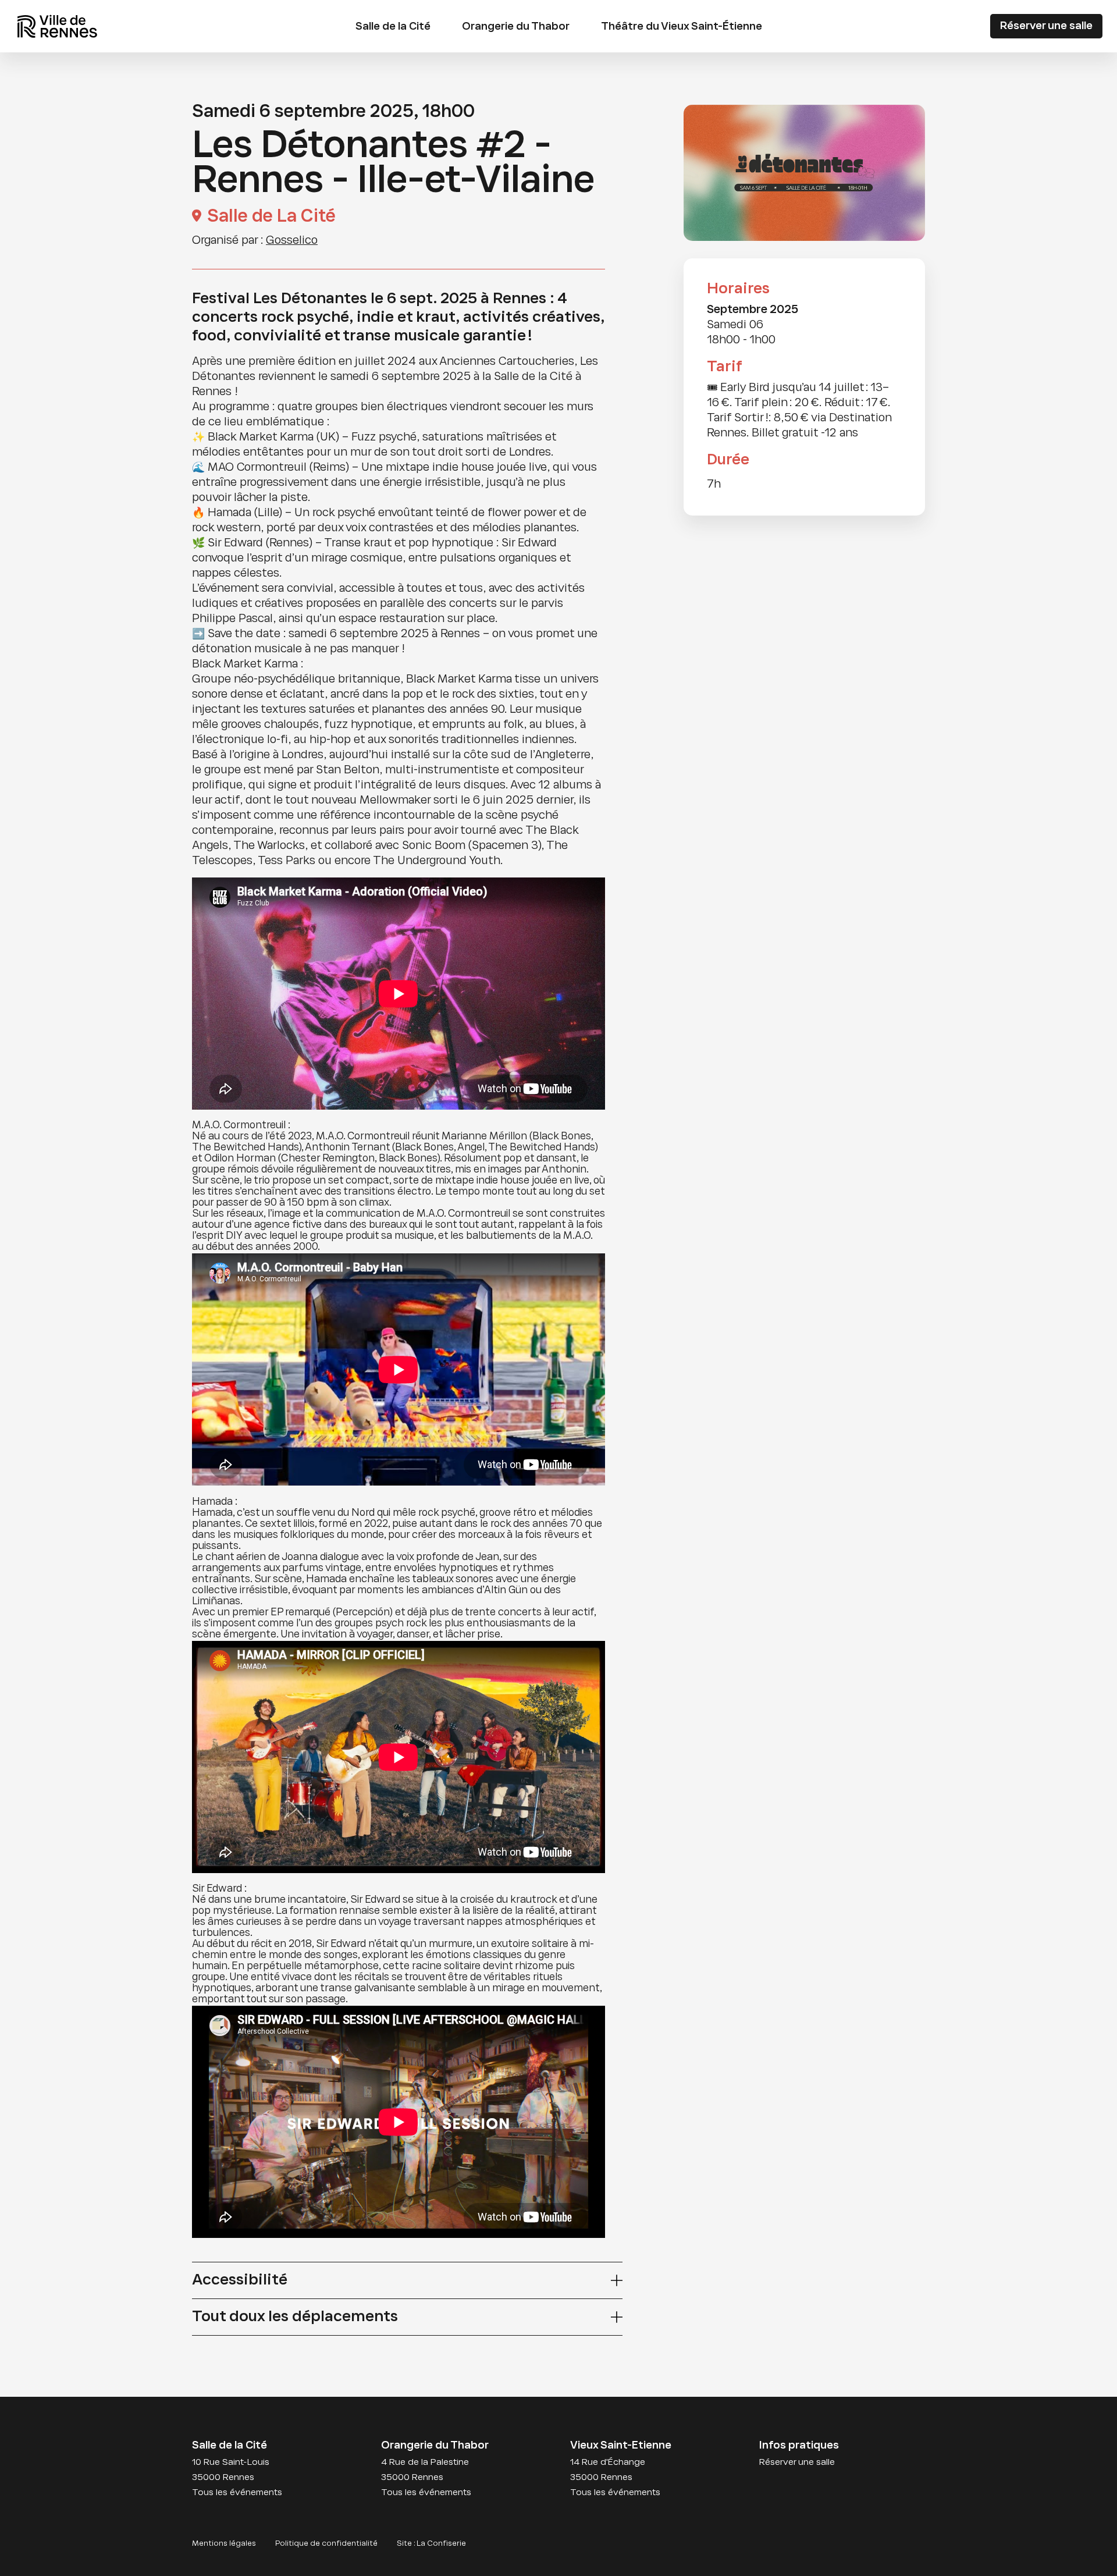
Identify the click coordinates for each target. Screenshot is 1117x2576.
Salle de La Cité (271, 217)
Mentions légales (224, 2544)
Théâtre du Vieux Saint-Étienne (682, 27)
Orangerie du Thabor (516, 27)
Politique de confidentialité (326, 2544)
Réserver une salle (1046, 26)
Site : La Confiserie (431, 2544)
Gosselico (292, 241)
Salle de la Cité (393, 27)
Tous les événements (237, 2493)
